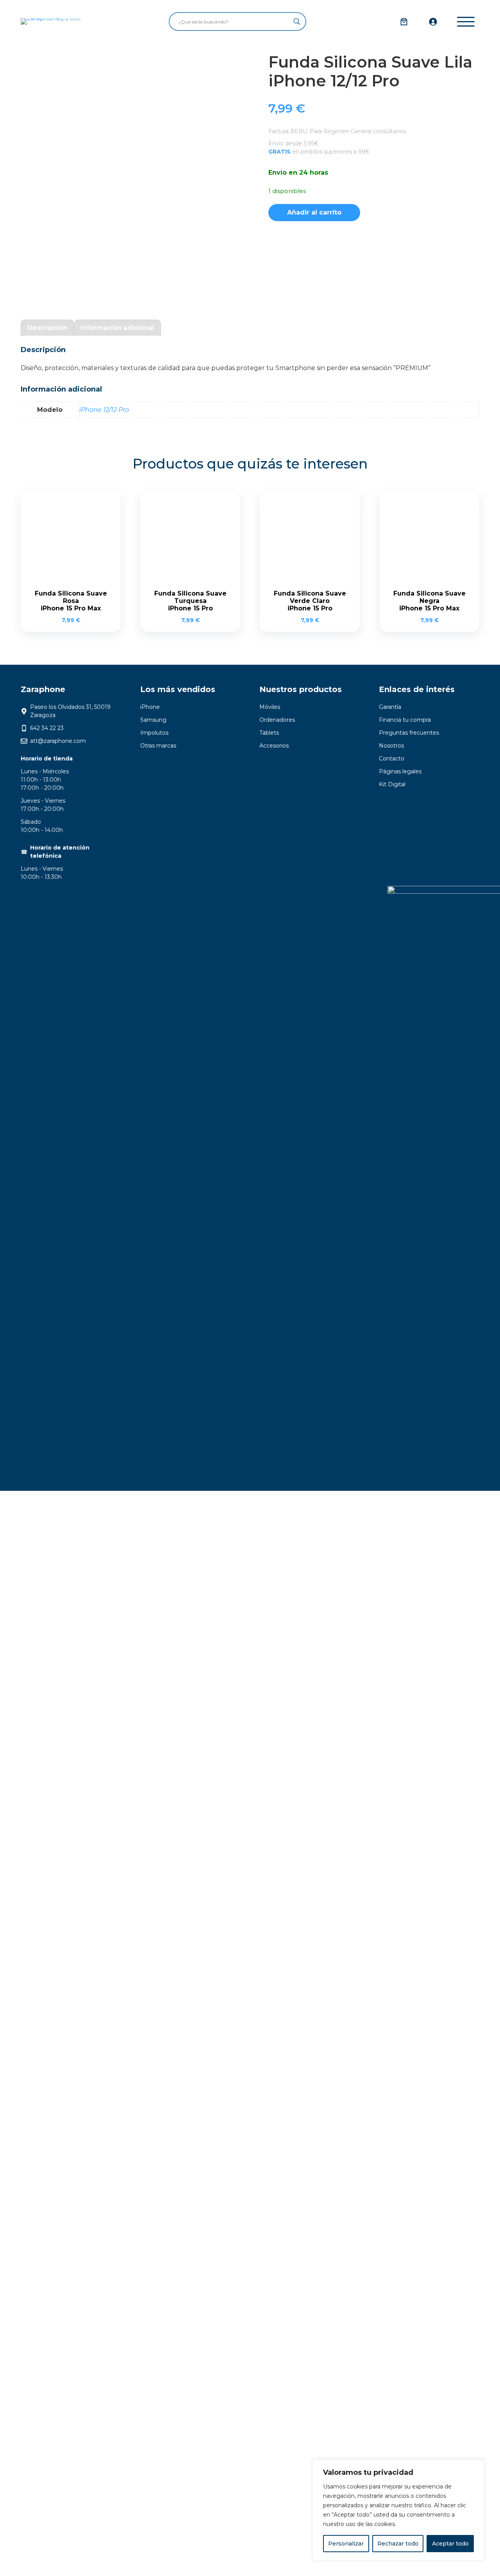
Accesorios (274, 746)
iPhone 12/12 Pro (104, 410)
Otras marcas (158, 746)
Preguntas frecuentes (409, 733)
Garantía (390, 707)
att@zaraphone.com (58, 741)
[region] (398, 2510)
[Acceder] (433, 21)
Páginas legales (400, 771)
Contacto (392, 758)
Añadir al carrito (314, 212)
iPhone (150, 707)
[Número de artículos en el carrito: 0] (404, 21)
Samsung (153, 720)
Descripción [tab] (47, 328)
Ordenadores (277, 720)
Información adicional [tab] (117, 328)
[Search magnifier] (297, 21)
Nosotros (391, 746)
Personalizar (346, 2544)
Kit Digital (392, 784)
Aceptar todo (450, 2544)
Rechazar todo (398, 2544)
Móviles (270, 707)
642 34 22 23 (47, 728)
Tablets (269, 733)
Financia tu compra (405, 720)
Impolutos (154, 733)
